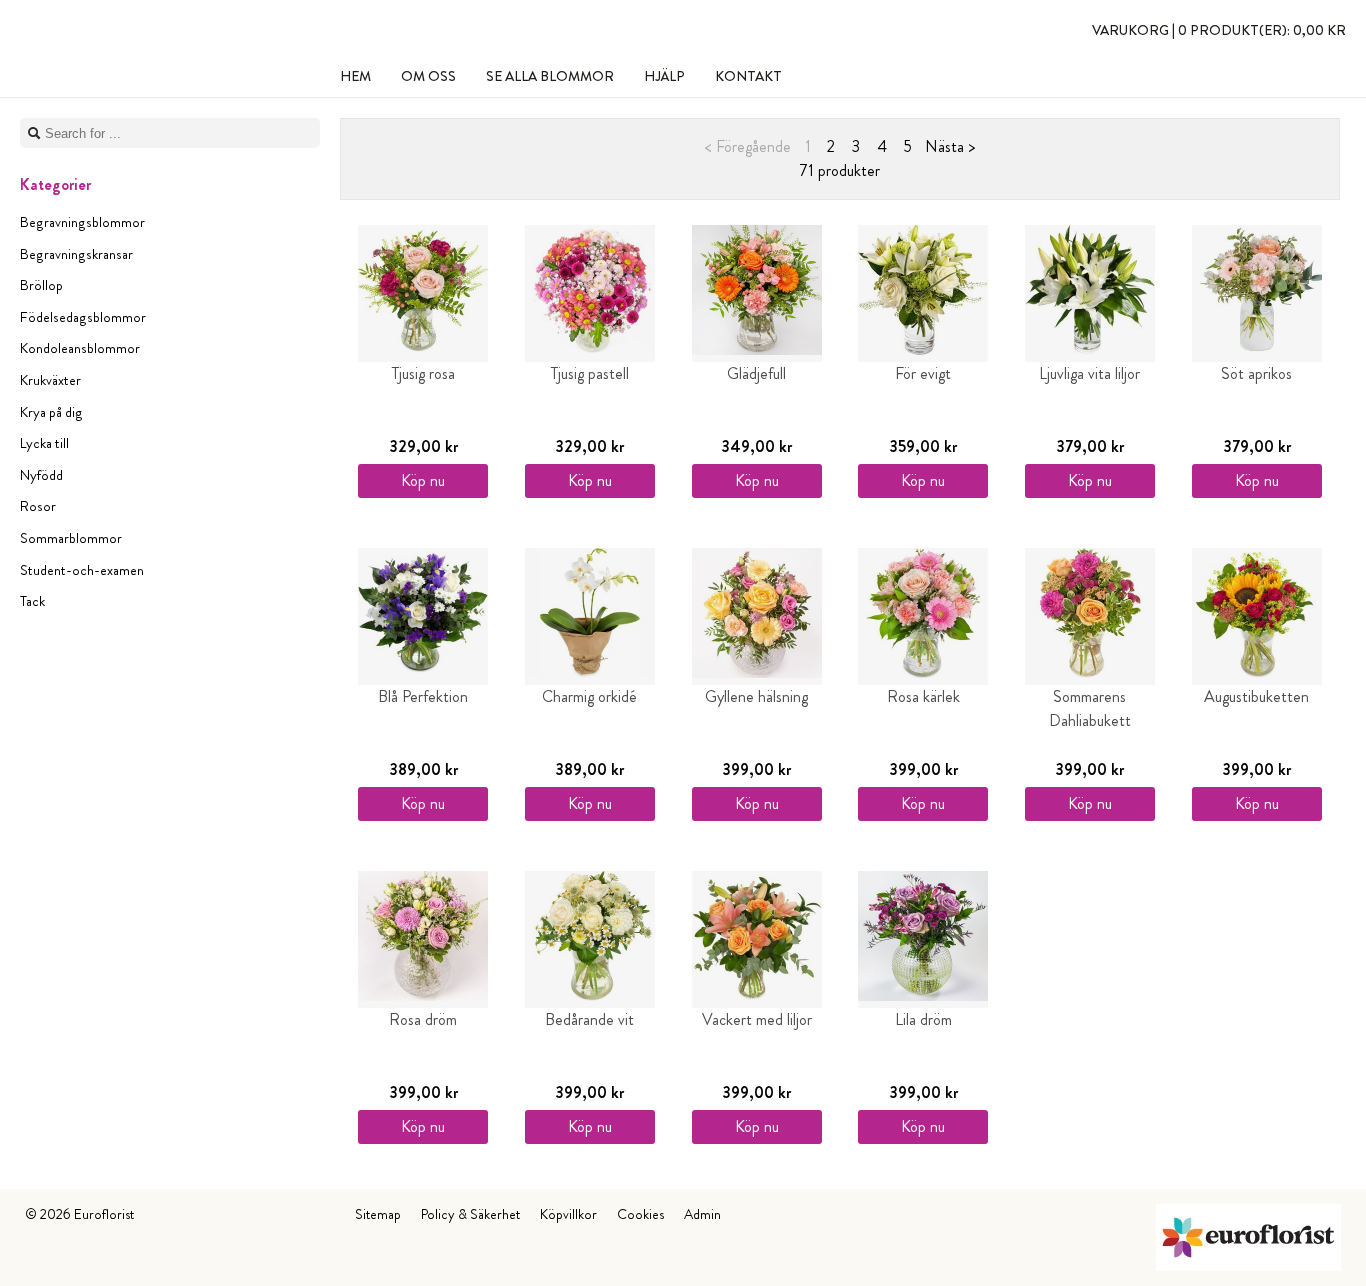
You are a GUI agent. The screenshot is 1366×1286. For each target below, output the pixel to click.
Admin (702, 1214)
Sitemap (378, 1214)
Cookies (640, 1214)
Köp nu (423, 480)
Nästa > (950, 146)
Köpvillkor (568, 1214)
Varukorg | (1219, 30)
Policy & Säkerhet (470, 1214)
